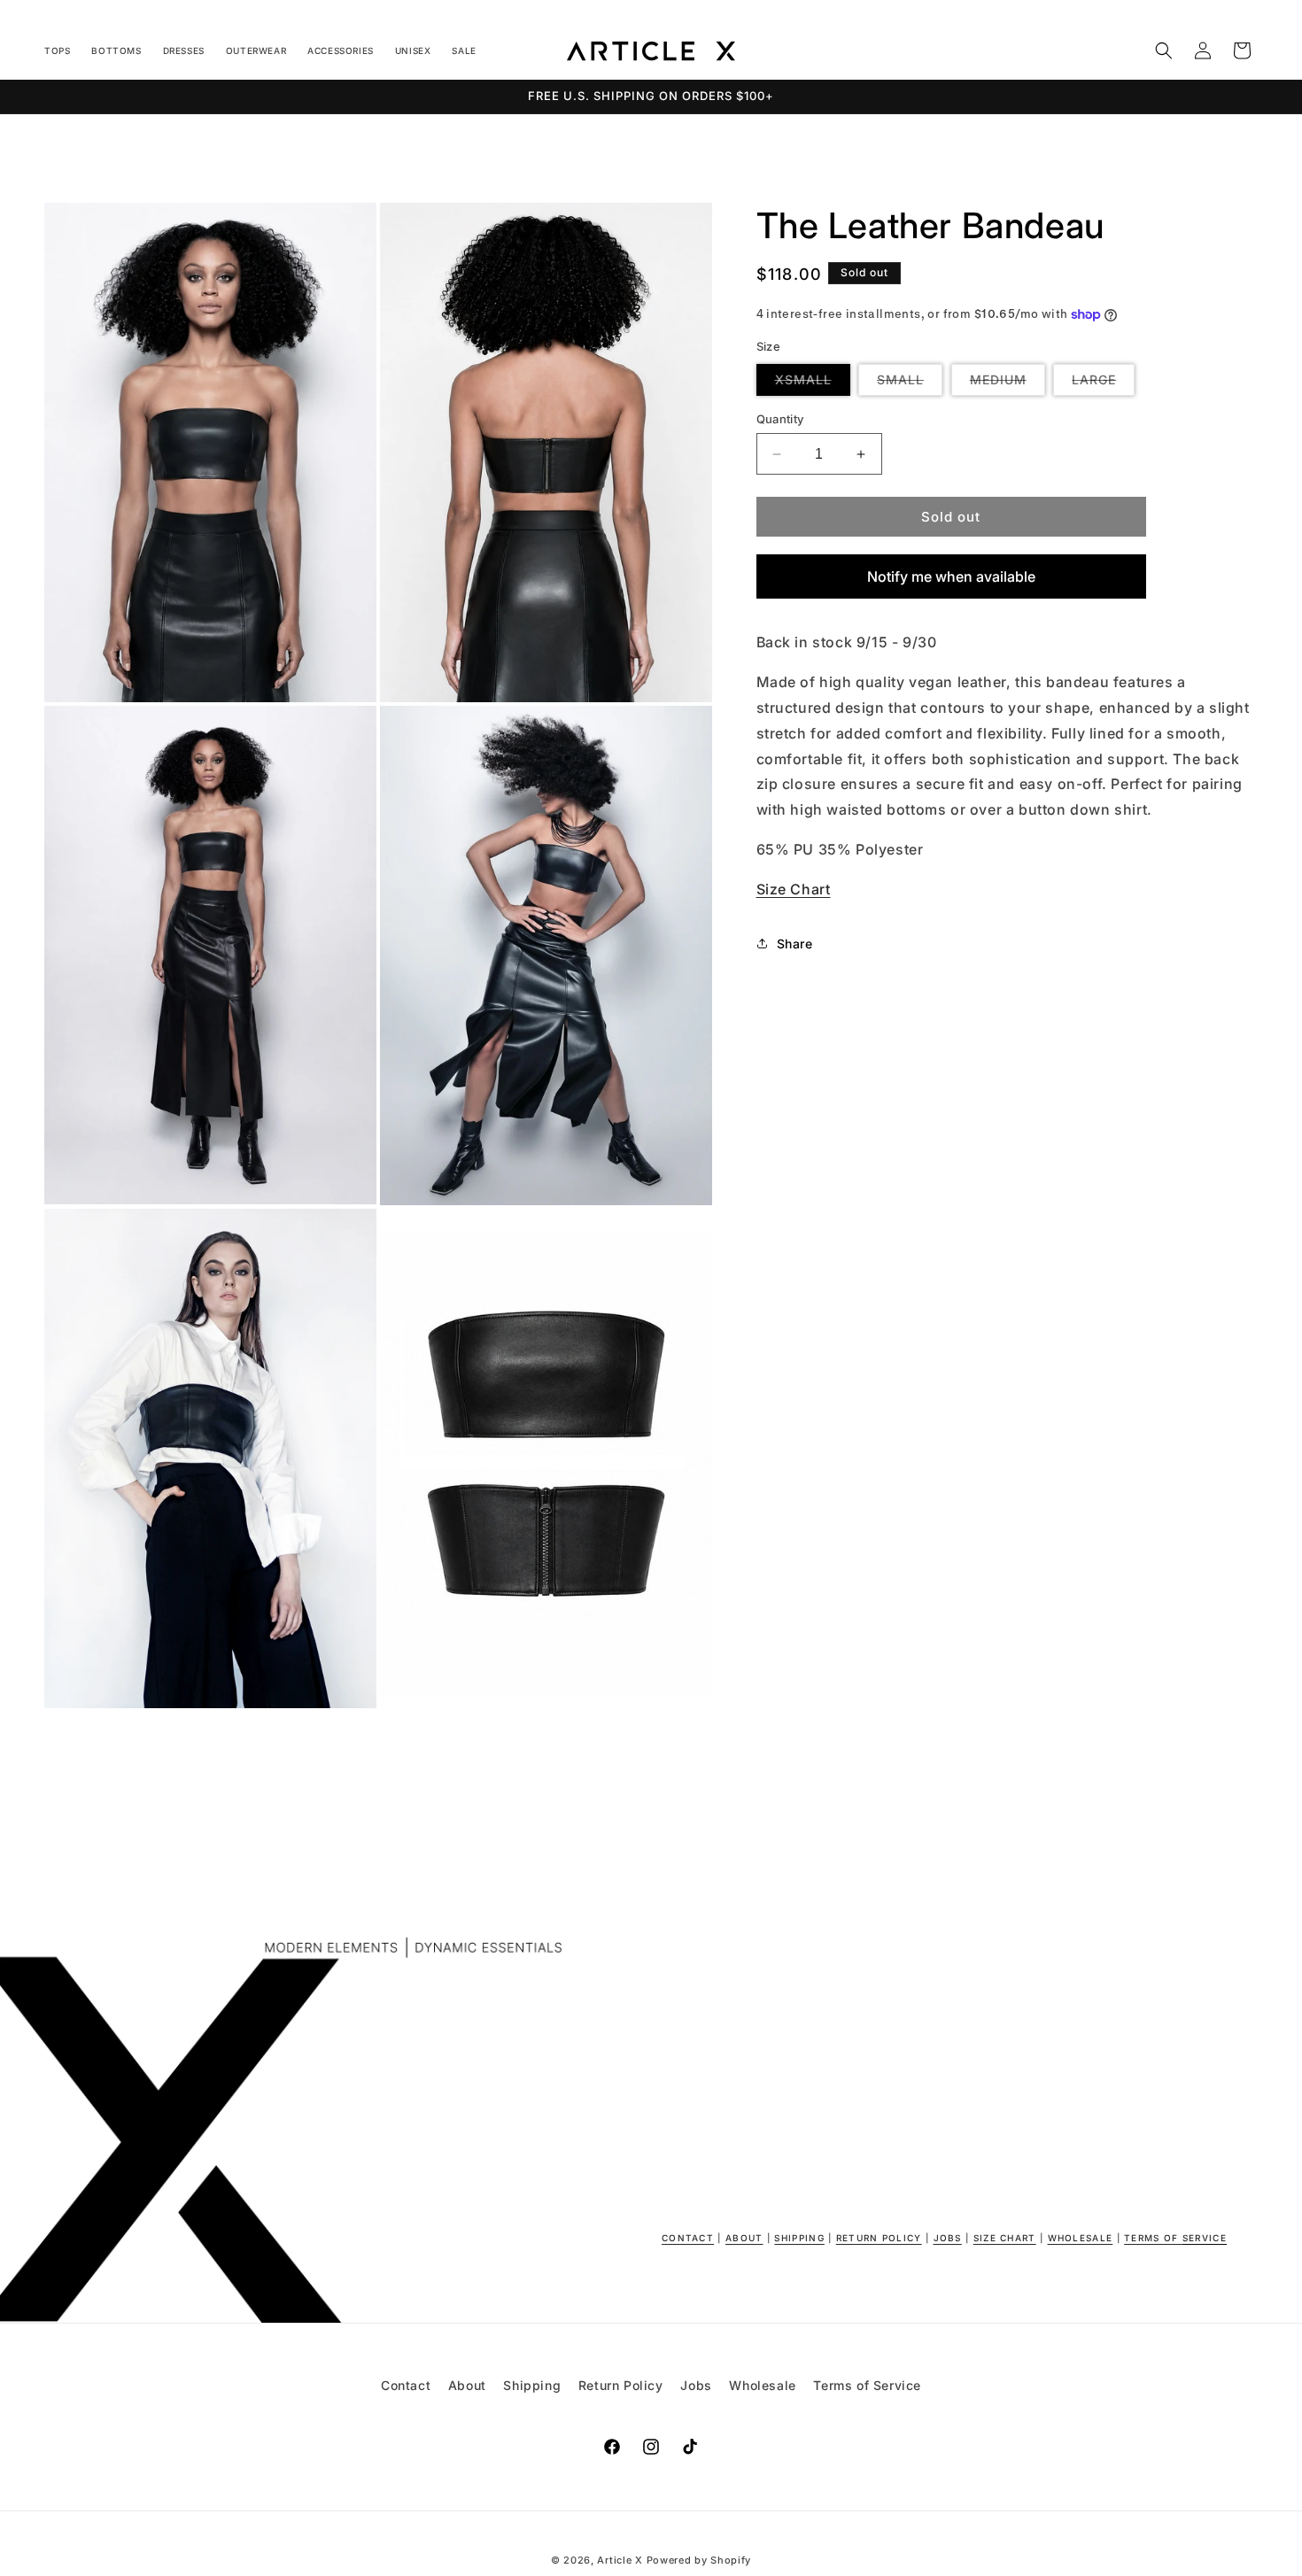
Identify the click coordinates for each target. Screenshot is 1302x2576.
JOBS (948, 2238)
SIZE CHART (1005, 2238)
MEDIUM (1007, 383)
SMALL (910, 383)
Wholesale (762, 2385)
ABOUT (744, 2238)
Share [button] (795, 944)
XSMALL (813, 383)
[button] (1164, 50)
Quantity (780, 419)
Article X (620, 2560)
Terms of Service (867, 2385)
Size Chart (794, 889)
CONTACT (688, 2238)
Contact (406, 2385)
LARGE (1103, 383)
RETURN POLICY (879, 2238)
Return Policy (621, 2385)
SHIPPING (799, 2238)
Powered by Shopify (699, 2560)
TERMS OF (1175, 2238)
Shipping (532, 2385)
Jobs (696, 2385)
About (467, 2385)
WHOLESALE (1081, 2238)
